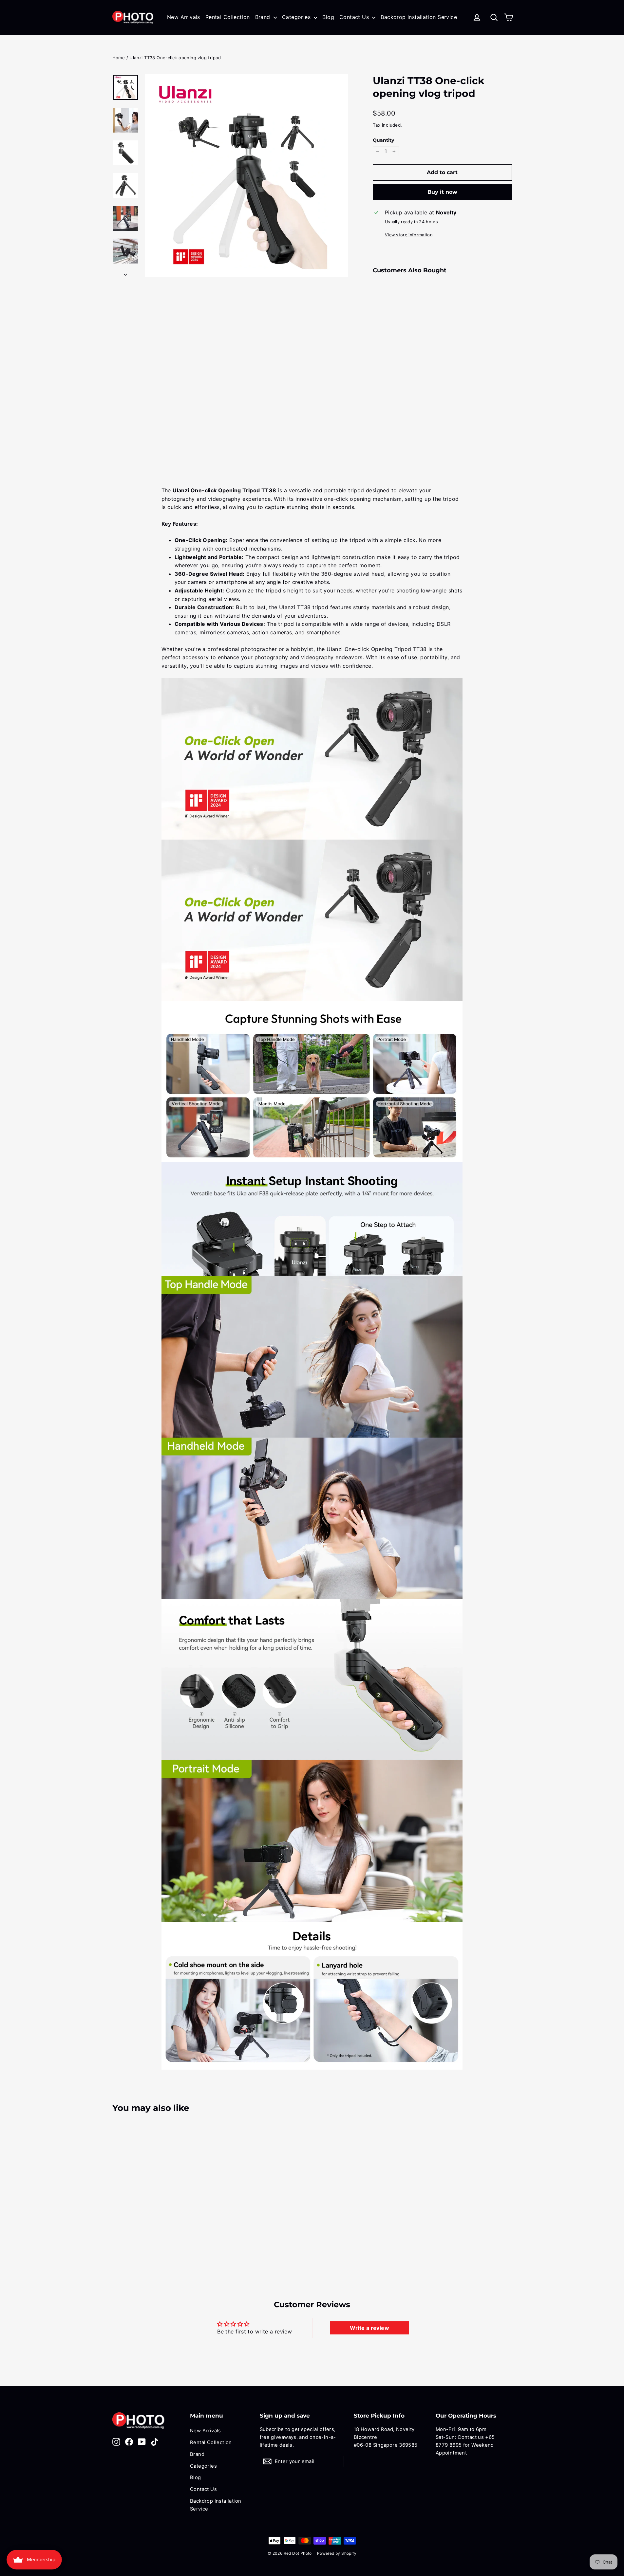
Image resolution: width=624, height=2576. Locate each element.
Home (119, 58)
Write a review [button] (369, 2328)
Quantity (383, 140)
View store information (409, 235)
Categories (297, 17)
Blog (328, 17)
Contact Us (355, 17)
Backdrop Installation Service (419, 17)
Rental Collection (228, 17)
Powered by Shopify (337, 2553)
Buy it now (442, 192)
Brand (264, 17)
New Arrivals (184, 17)
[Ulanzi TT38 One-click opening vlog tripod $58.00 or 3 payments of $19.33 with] (384, 343)
